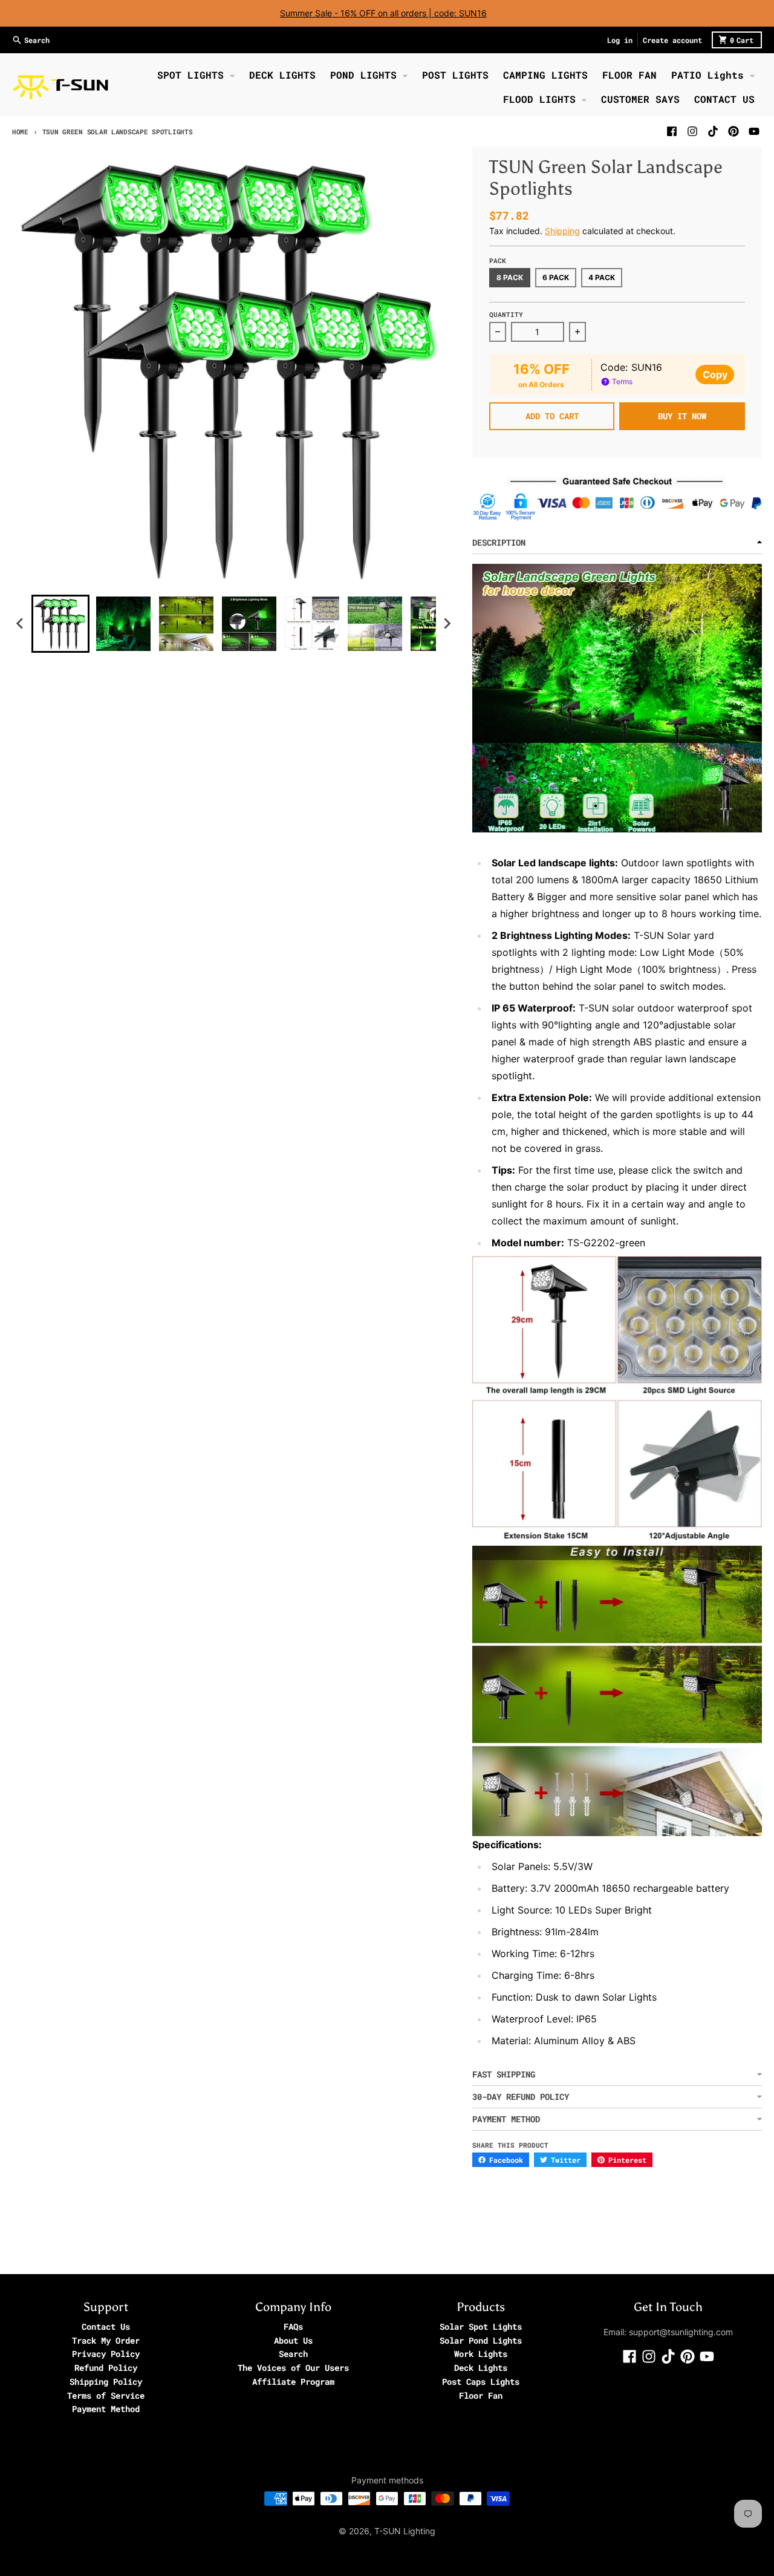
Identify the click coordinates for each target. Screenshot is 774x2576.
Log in (620, 40)
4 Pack (602, 277)
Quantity (506, 314)
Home (20, 132)
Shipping (562, 231)
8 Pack (510, 277)
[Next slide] (447, 624)
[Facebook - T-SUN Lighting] (672, 131)
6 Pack (556, 277)
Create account (672, 40)
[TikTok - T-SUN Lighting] (713, 131)
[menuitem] (60, 624)
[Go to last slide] (21, 624)
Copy (715, 374)
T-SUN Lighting (405, 2531)
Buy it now (682, 416)
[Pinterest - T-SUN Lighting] (733, 131)
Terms (621, 381)
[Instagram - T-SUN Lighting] (692, 131)
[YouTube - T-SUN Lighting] (754, 131)
